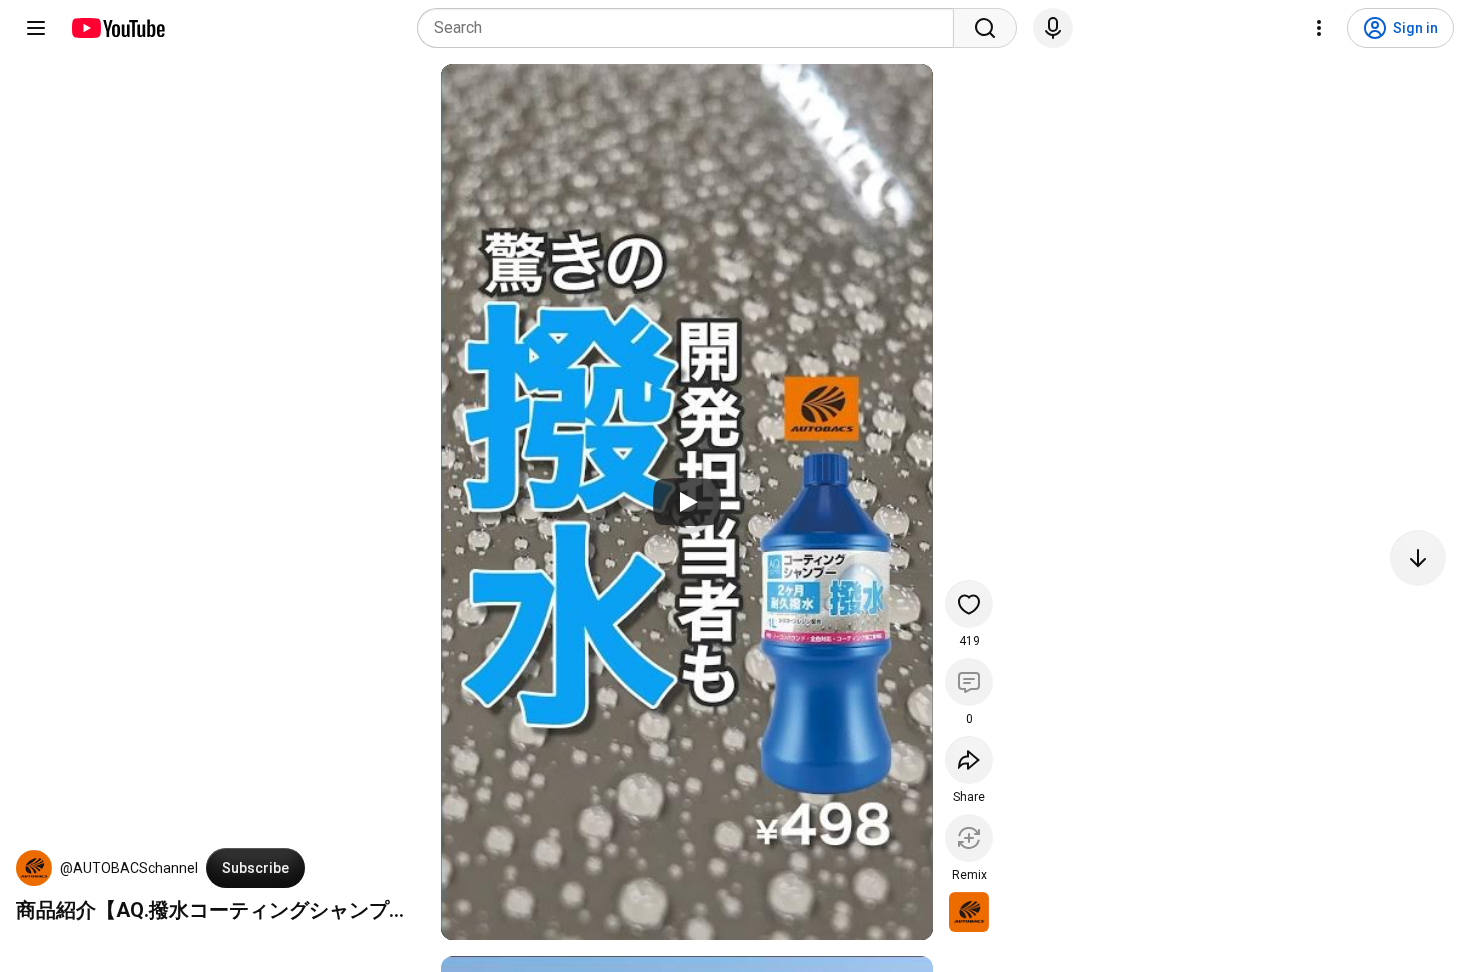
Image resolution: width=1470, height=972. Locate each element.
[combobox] (691, 28)
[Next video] (1418, 558)
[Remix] (969, 838)
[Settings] (1319, 28)
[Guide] (36, 28)
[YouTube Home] (117, 28)
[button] (34, 868)
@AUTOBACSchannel (129, 868)
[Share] (969, 760)
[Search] (985, 28)
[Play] (687, 502)
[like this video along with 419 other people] (969, 604)
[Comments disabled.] (969, 682)
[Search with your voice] (1053, 28)
